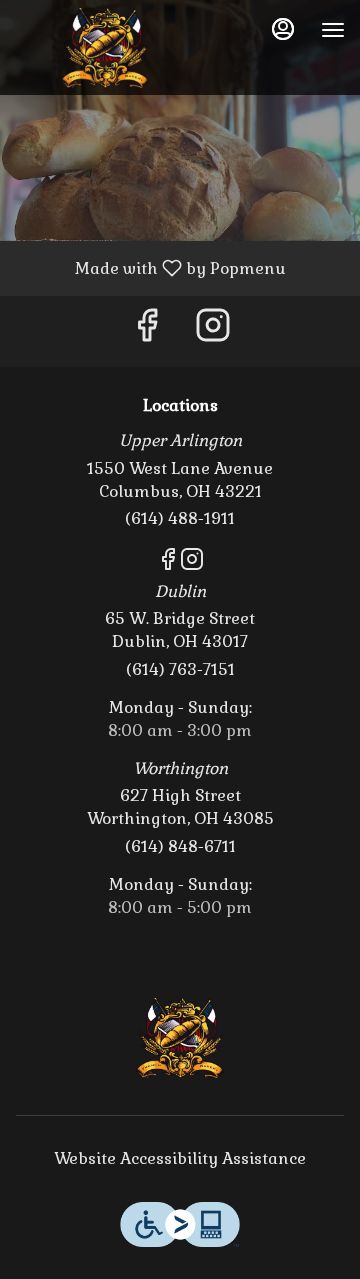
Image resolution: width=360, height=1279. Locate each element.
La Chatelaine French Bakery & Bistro (180, 1040)
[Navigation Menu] (333, 30)
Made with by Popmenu (150, 267)
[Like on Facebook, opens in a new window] (147, 331)
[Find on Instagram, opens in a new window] (213, 331)
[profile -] (283, 29)
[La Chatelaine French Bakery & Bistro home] (105, 50)
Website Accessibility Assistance (180, 1158)
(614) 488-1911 (180, 518)
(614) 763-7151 (180, 669)
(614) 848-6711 (180, 846)
